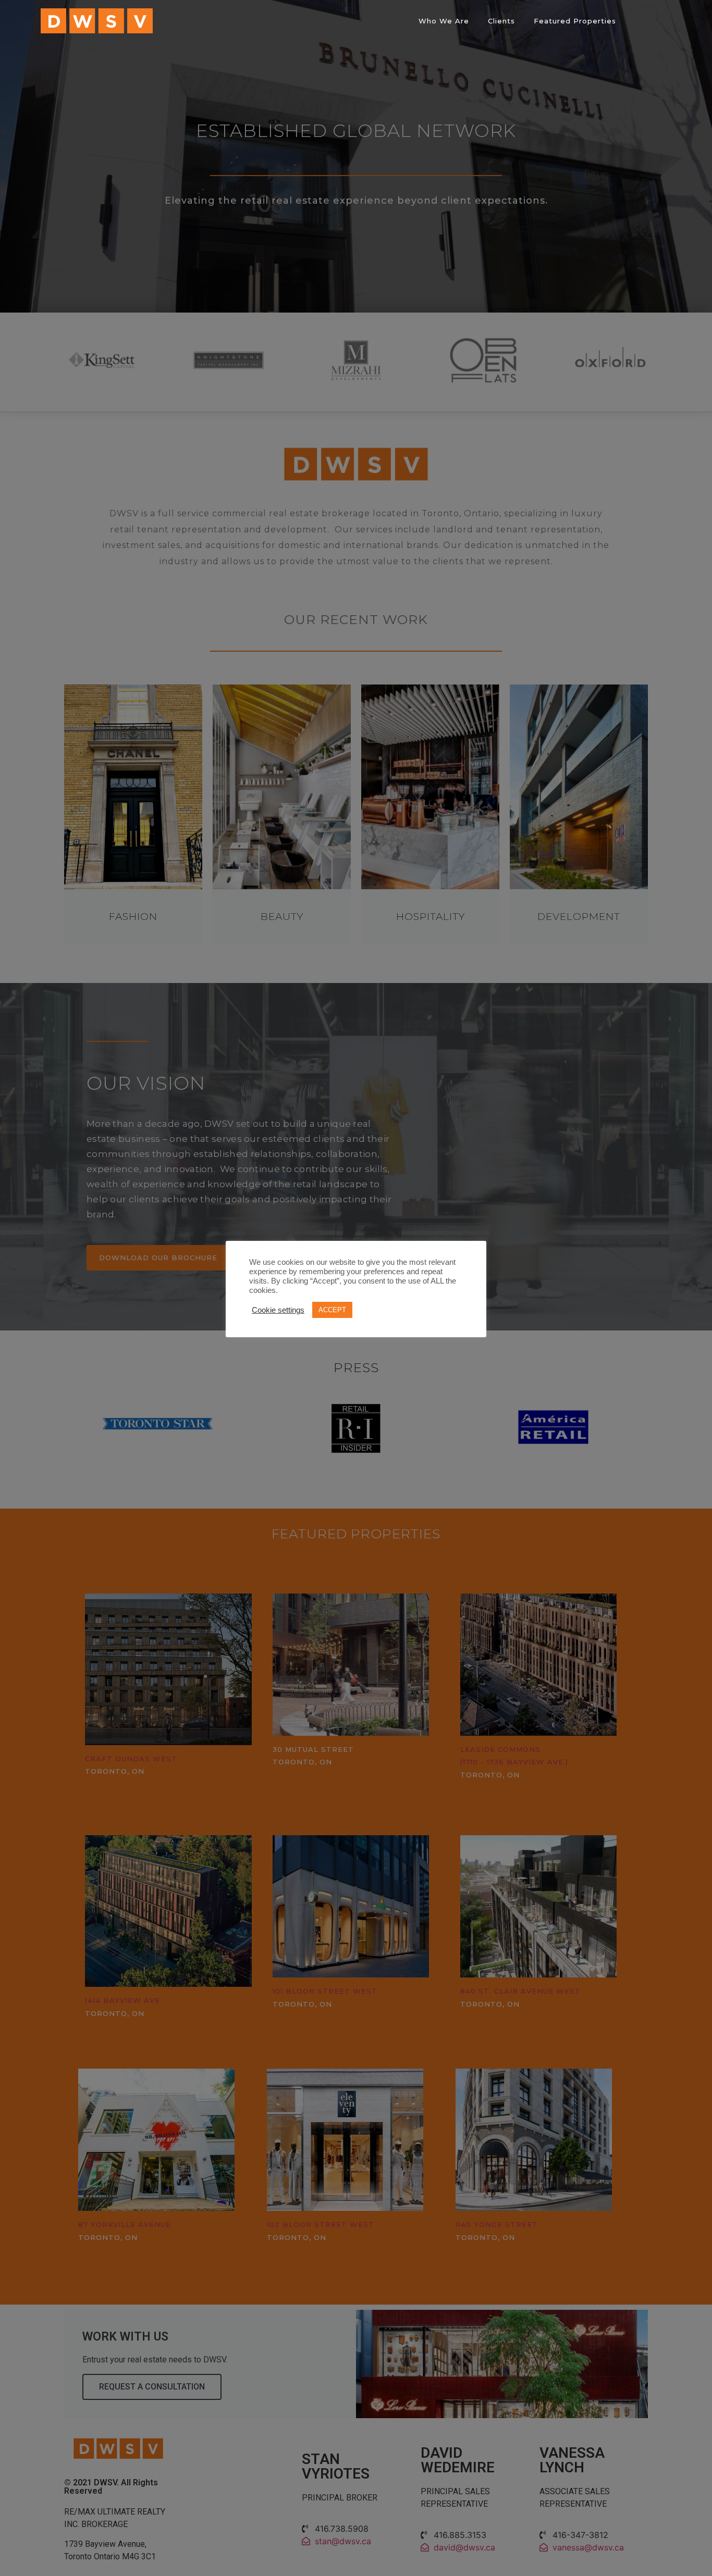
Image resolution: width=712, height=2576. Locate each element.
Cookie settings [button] (278, 1310)
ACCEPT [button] (332, 1310)
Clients (501, 21)
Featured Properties (575, 21)
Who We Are (444, 21)
